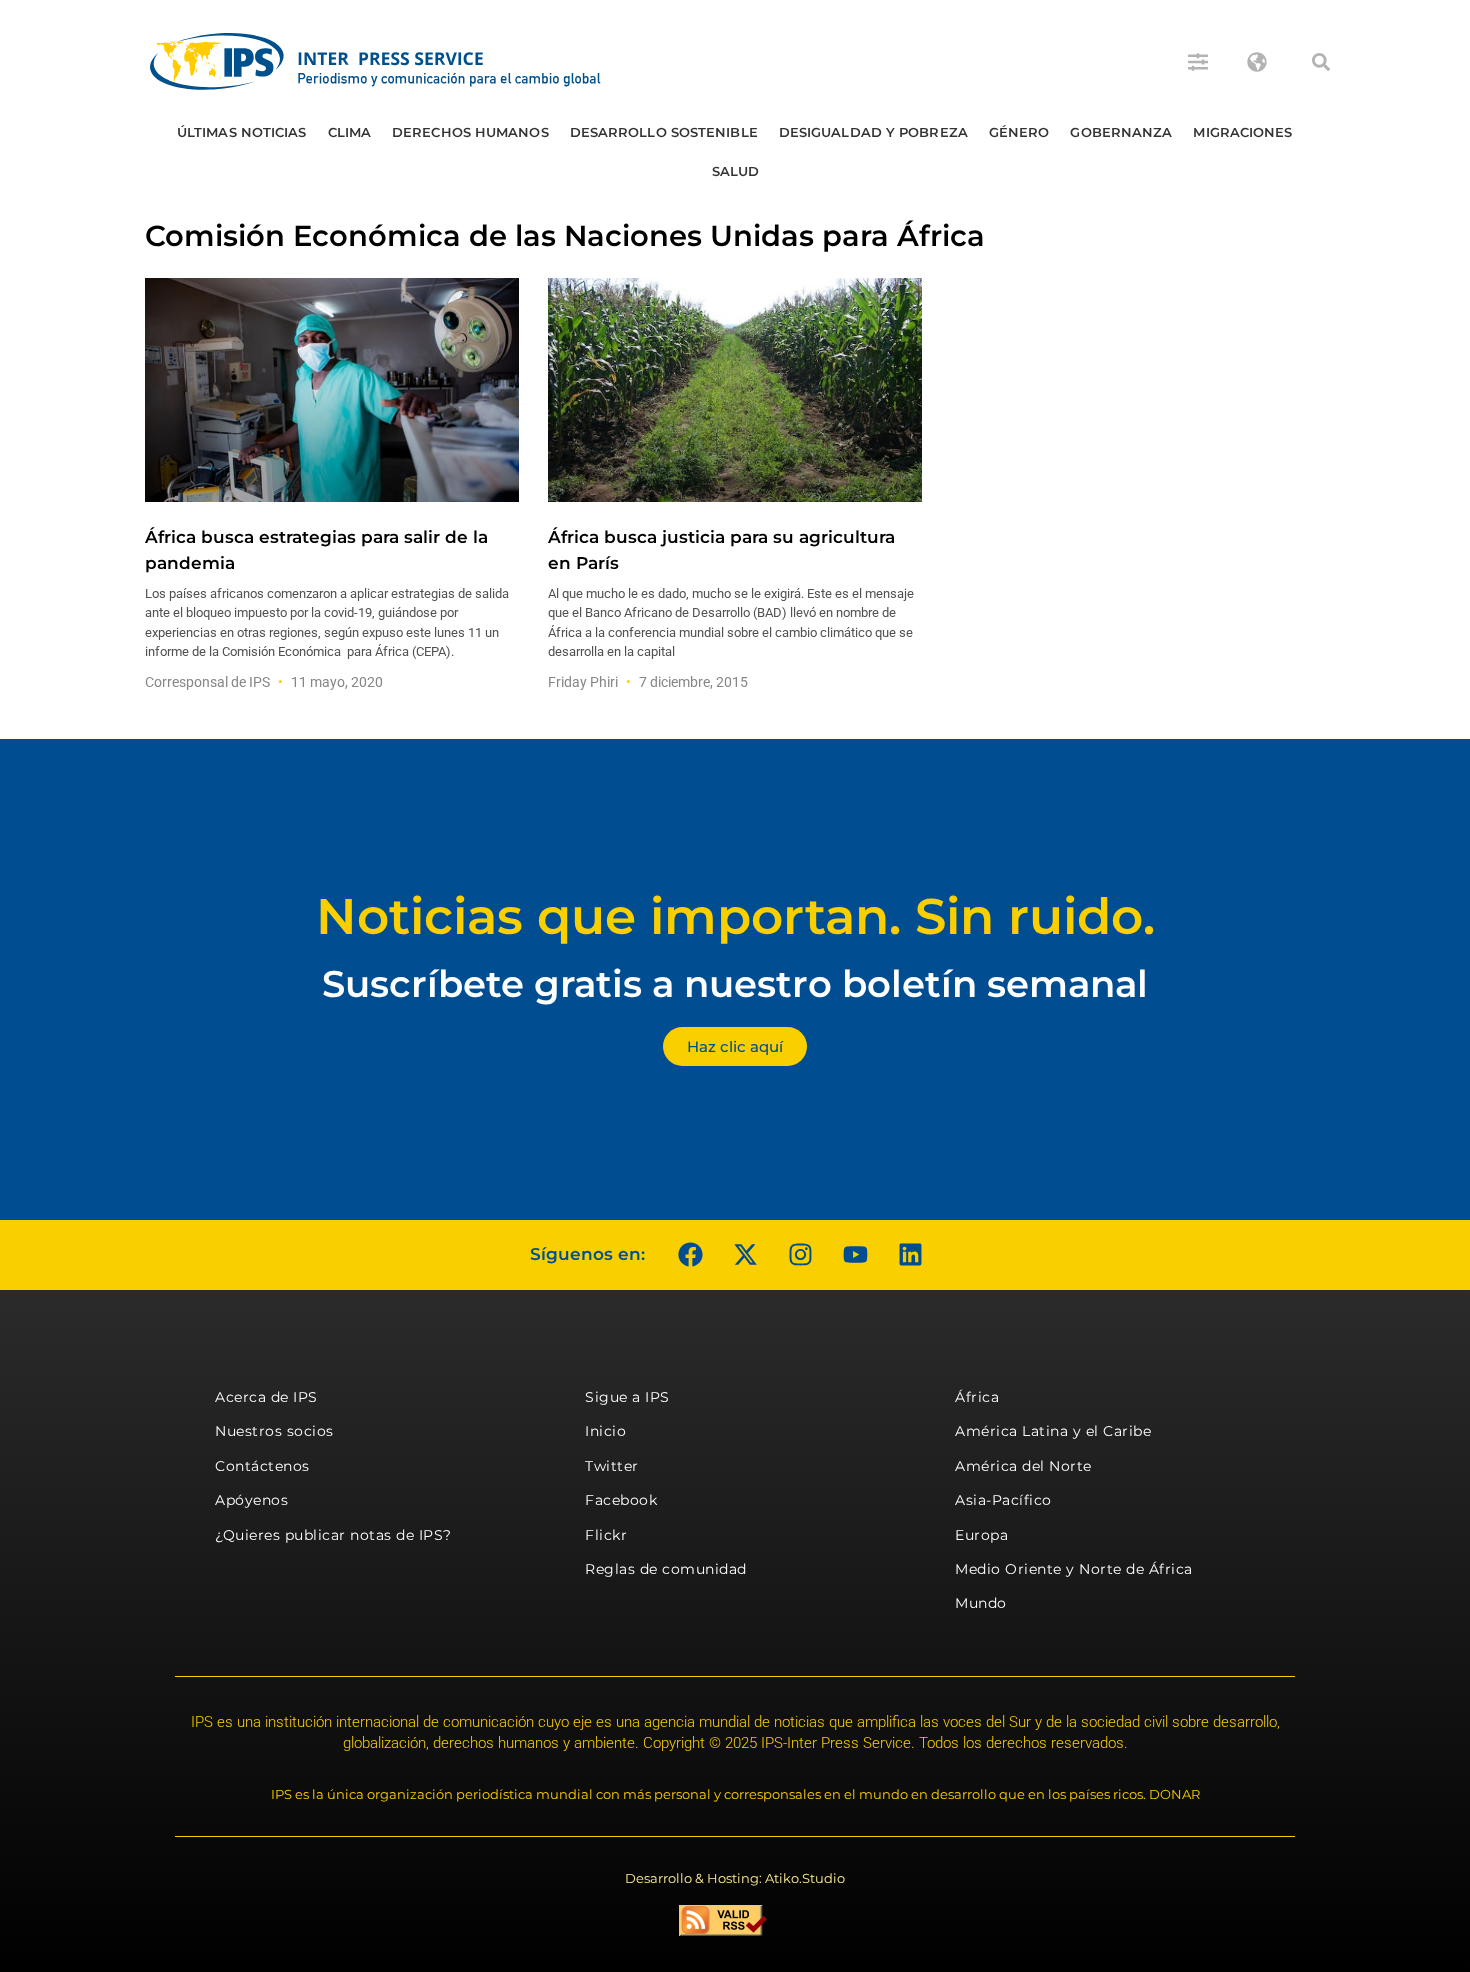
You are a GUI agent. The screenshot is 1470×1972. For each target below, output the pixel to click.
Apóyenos (251, 1500)
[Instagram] (800, 1255)
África (977, 1397)
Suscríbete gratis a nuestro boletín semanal (735, 983)
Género (1019, 132)
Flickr (606, 1535)
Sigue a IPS (627, 1397)
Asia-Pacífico (1003, 1500)
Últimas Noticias (242, 132)
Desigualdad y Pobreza (873, 132)
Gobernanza (1121, 132)
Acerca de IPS (266, 1397)
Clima (350, 132)
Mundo (981, 1603)
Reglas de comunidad (666, 1569)
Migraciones (1242, 132)
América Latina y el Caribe (1053, 1431)
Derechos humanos (470, 132)
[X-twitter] (745, 1255)
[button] (1321, 62)
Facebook (621, 1500)
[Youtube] (855, 1255)
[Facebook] (690, 1255)
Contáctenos (262, 1466)
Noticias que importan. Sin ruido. (735, 916)
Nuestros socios (274, 1431)
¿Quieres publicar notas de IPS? (333, 1535)
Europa (981, 1535)
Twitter (612, 1466)
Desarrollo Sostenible (664, 132)
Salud (736, 171)
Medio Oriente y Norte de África (1074, 1569)
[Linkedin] (910, 1255)
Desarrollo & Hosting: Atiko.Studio (735, 1878)
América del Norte (1023, 1466)
